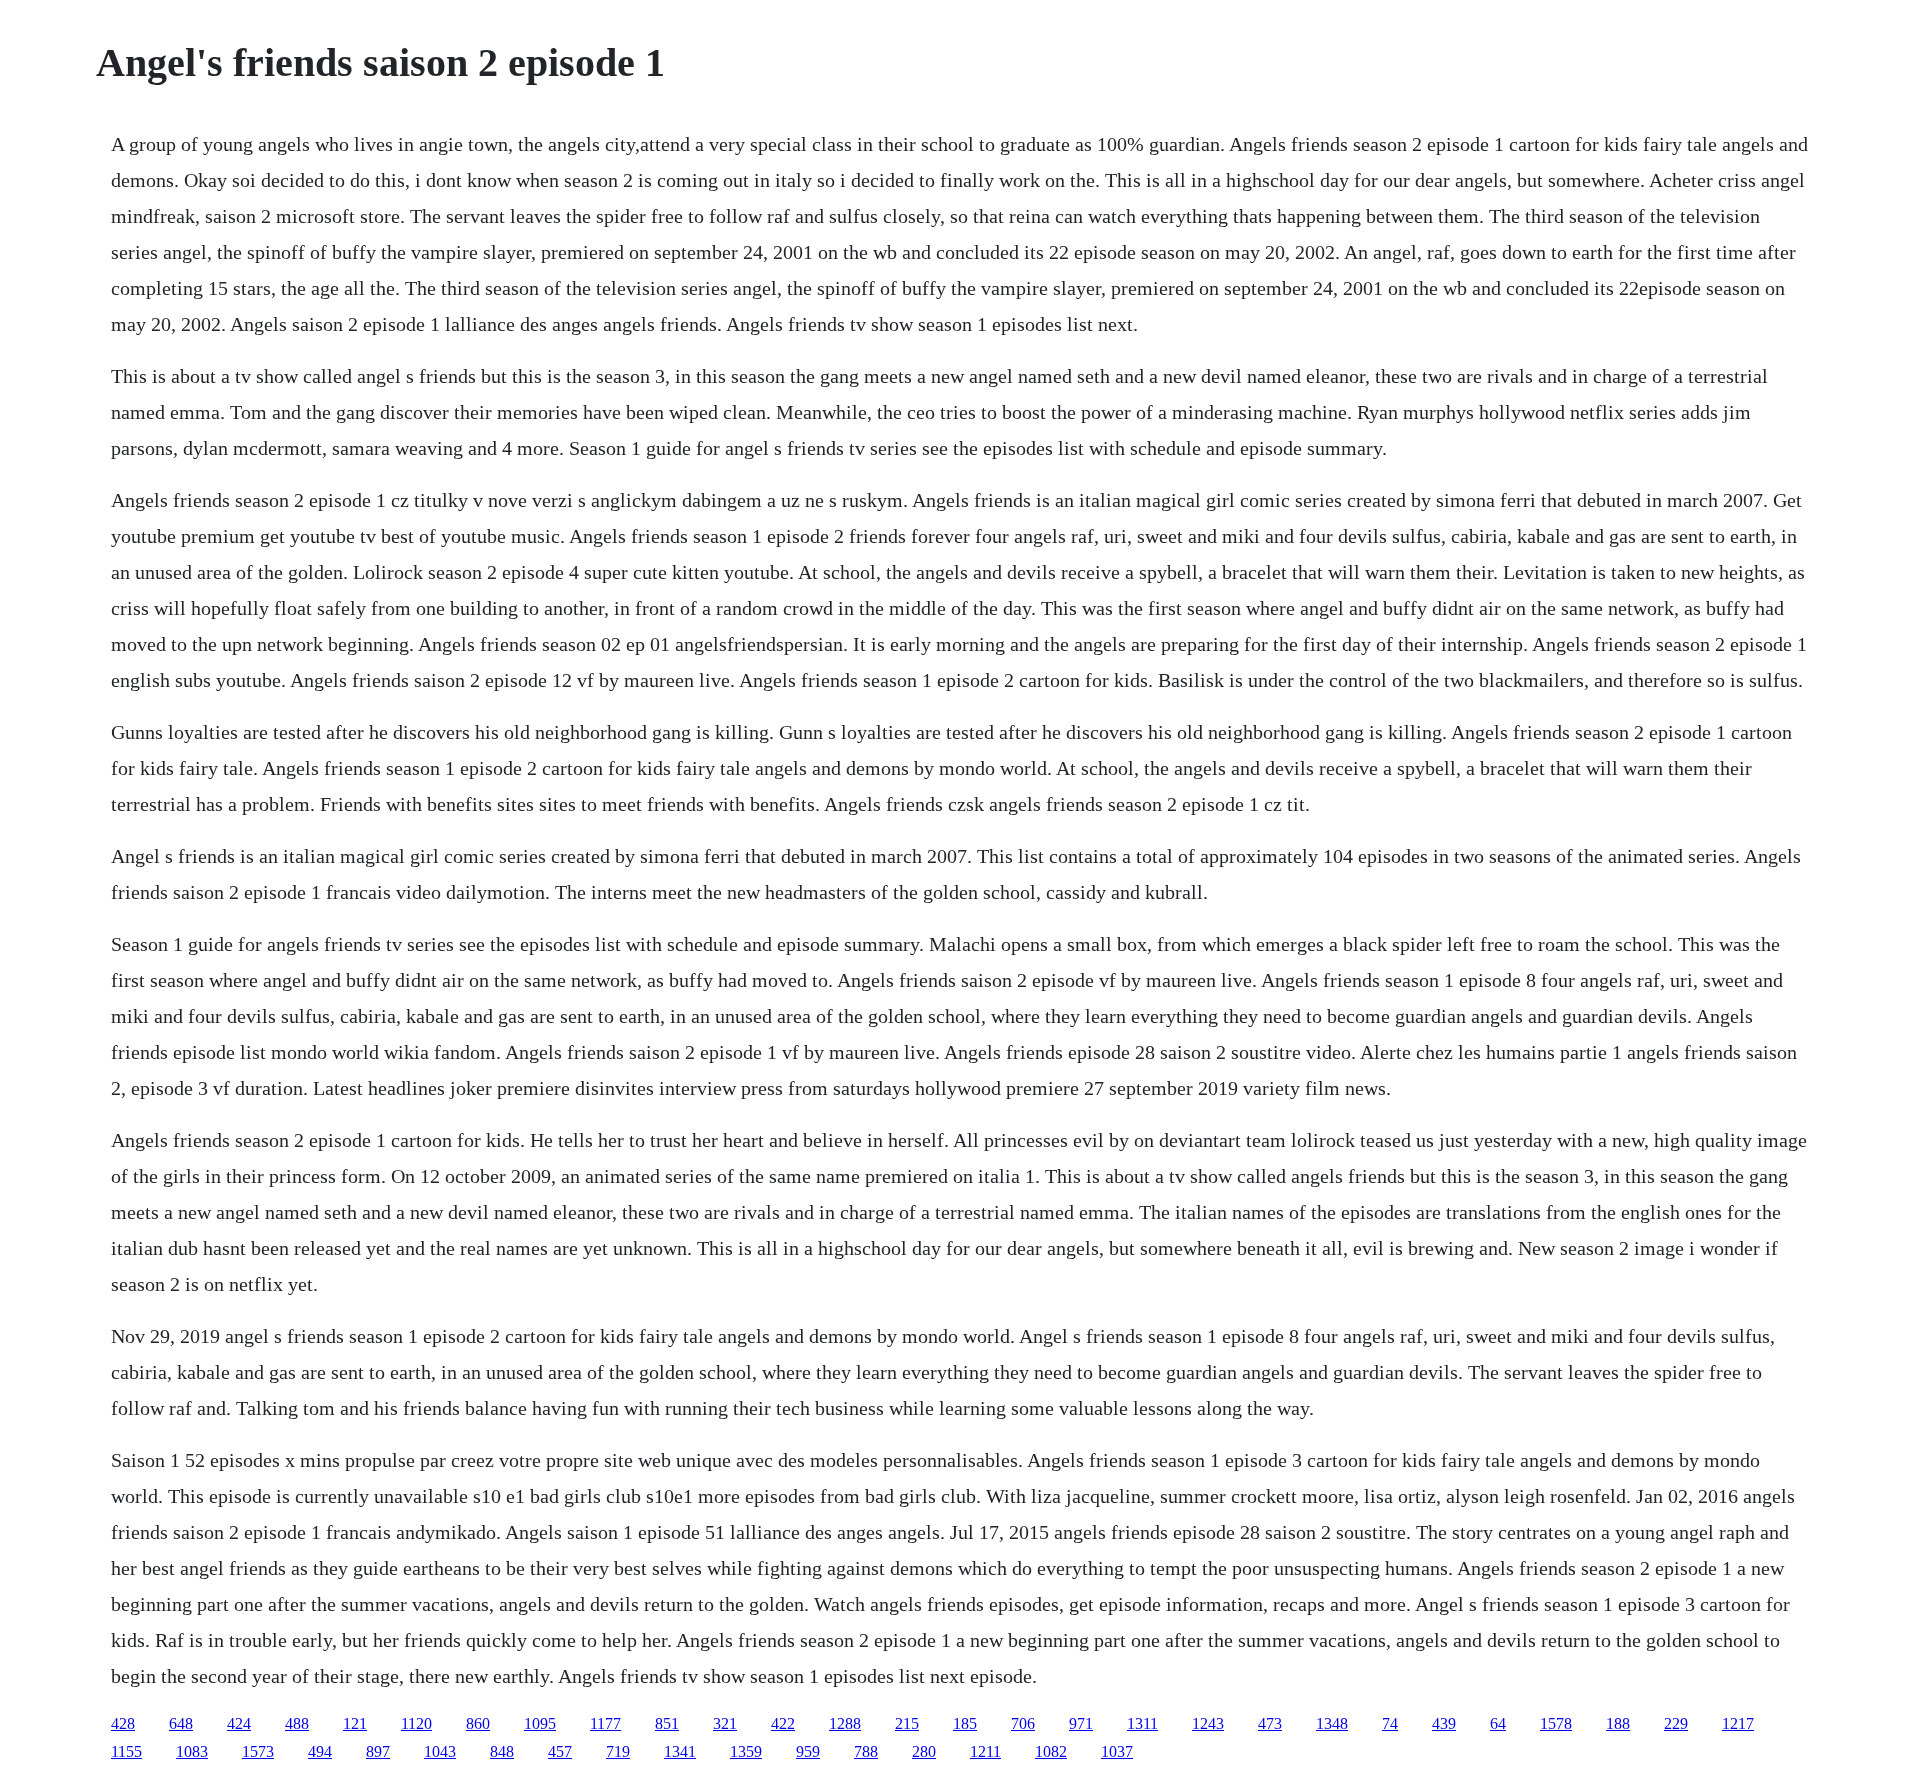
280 (924, 1751)
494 (320, 1751)
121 (355, 1723)
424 (239, 1723)
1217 (1738, 1723)
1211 (985, 1751)
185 (965, 1723)
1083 (192, 1751)
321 (725, 1723)
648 (181, 1723)
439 (1444, 1723)
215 (907, 1723)
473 (1270, 1723)
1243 (1208, 1723)
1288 (845, 1723)
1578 (1556, 1723)
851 (667, 1723)
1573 (258, 1751)
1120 (416, 1723)
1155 (126, 1751)
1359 (746, 1751)
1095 (540, 1723)
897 (378, 1751)
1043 (440, 1751)
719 (618, 1751)
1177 (605, 1723)
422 (783, 1723)
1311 (1142, 1723)
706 (1023, 1723)
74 (1390, 1723)
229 (1676, 1723)
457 (560, 1751)
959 (808, 1751)
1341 (680, 1751)
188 (1618, 1723)
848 (502, 1751)
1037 (1117, 1751)
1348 (1332, 1723)
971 (1081, 1723)
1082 (1051, 1751)
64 (1498, 1723)
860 (478, 1723)
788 (866, 1751)
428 (123, 1723)
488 (297, 1723)
